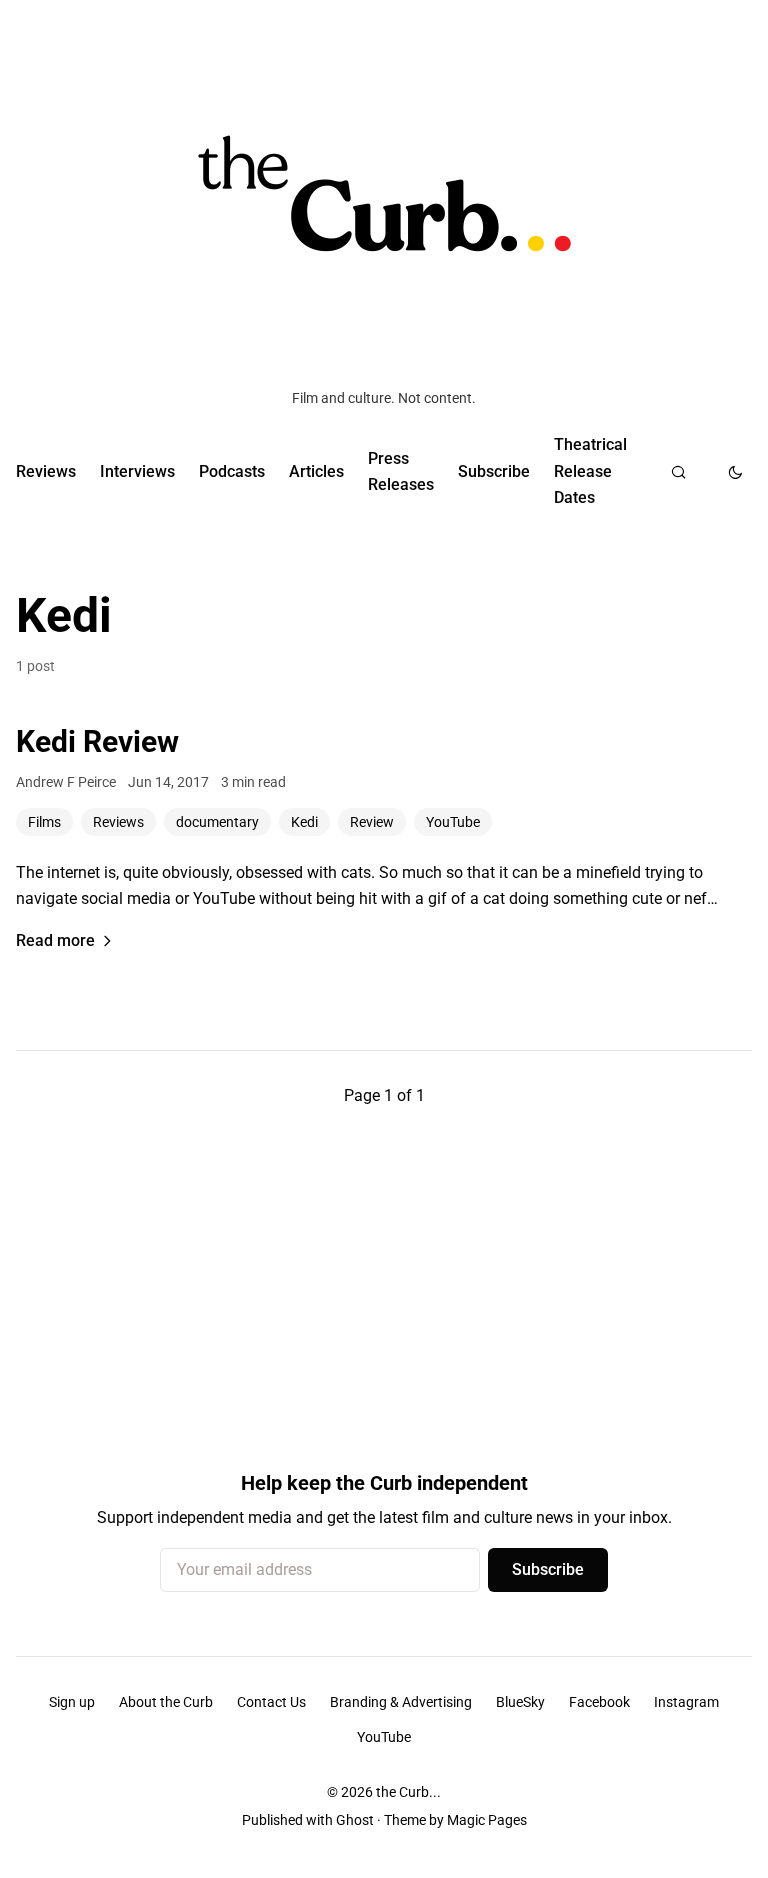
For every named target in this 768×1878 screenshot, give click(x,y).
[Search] (678, 472)
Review (372, 822)
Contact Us (271, 1702)
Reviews (46, 471)
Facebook (599, 1702)
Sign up (72, 1702)
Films (44, 822)
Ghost (355, 1820)
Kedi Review (97, 741)
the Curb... (408, 1792)
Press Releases (401, 471)
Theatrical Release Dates (590, 471)
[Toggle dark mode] (735, 472)
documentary (217, 822)
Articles (316, 471)
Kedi (304, 822)
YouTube (453, 822)
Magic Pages (487, 1820)
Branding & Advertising (401, 1702)
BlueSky (520, 1702)
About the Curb (166, 1702)
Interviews (137, 471)
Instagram (686, 1702)
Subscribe (494, 471)
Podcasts (232, 471)
